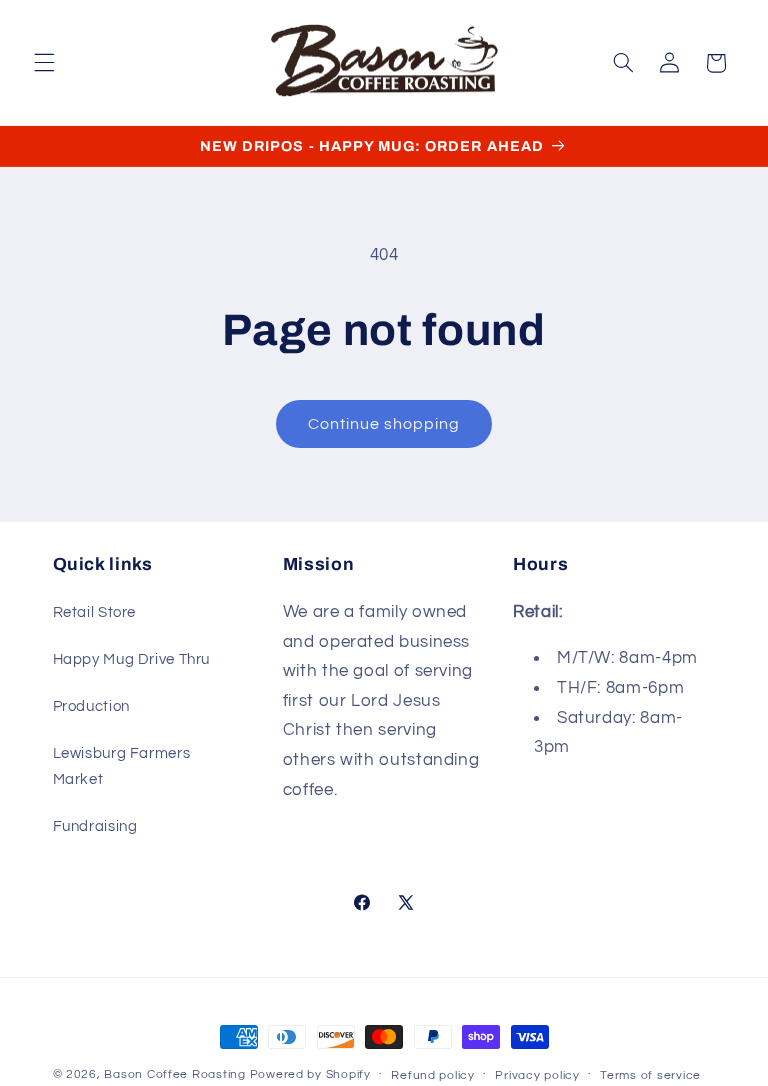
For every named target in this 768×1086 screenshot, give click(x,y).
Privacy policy (537, 1075)
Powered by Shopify (310, 1074)
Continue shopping (384, 424)
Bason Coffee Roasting (174, 1074)
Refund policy (433, 1075)
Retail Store (95, 612)
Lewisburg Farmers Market (122, 766)
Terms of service (650, 1075)
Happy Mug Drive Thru (132, 659)
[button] (44, 63)
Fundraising (95, 826)
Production (91, 706)
